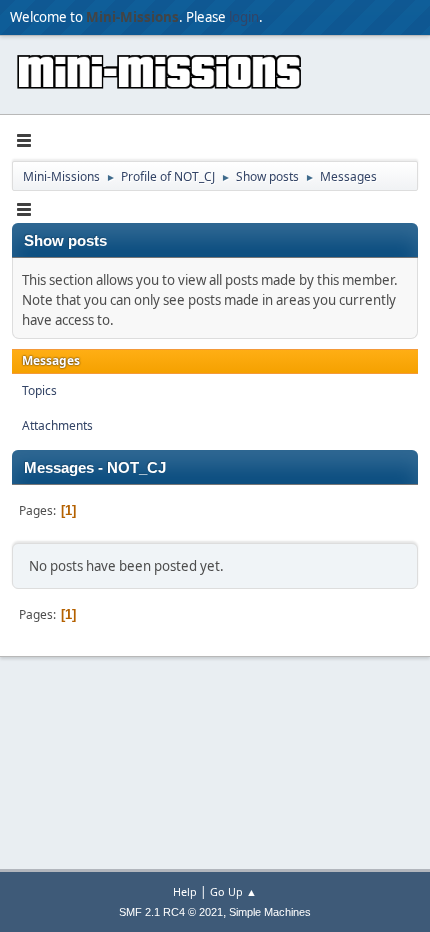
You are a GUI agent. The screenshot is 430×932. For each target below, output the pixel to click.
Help (185, 891)
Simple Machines (270, 912)
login (244, 17)
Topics (39, 390)
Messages (51, 360)
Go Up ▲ (233, 891)
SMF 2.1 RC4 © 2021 (171, 912)
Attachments (57, 425)
